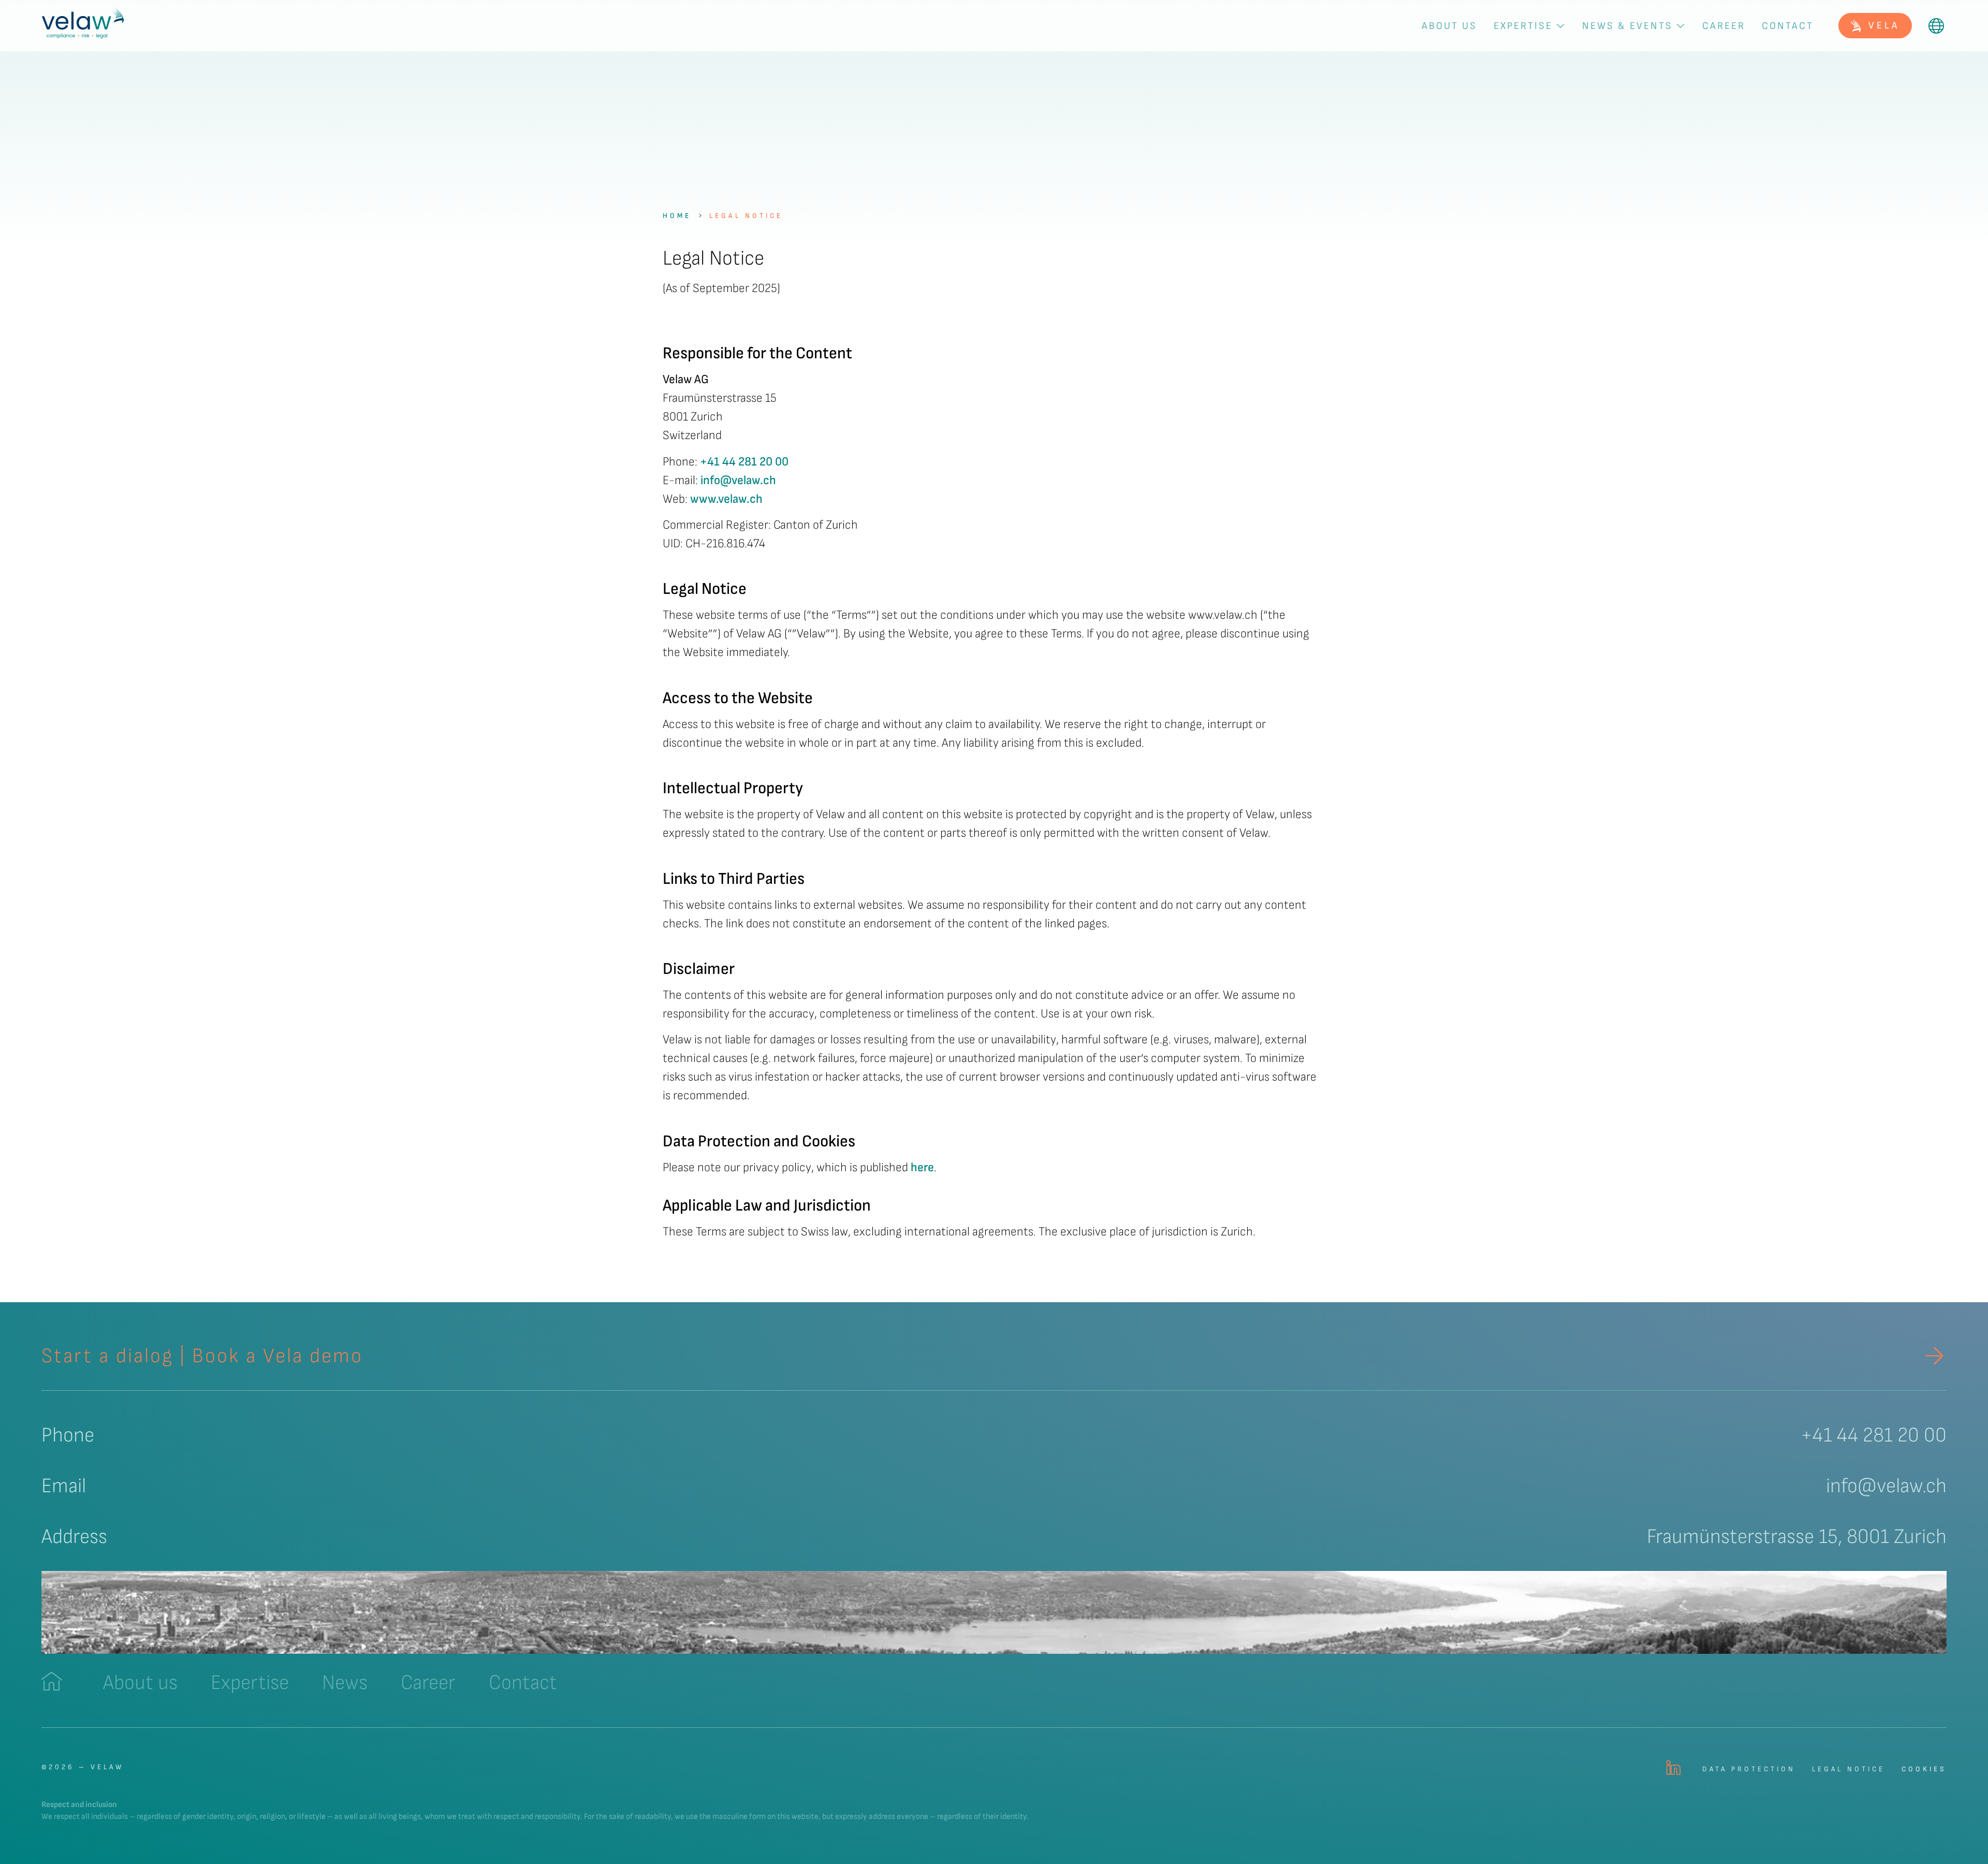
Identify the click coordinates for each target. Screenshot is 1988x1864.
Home (677, 216)
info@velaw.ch (738, 480)
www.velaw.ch (726, 499)
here (922, 1167)
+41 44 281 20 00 (744, 462)
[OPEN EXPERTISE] (1560, 26)
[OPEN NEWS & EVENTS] (1680, 26)
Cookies (1924, 1769)
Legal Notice (746, 216)
